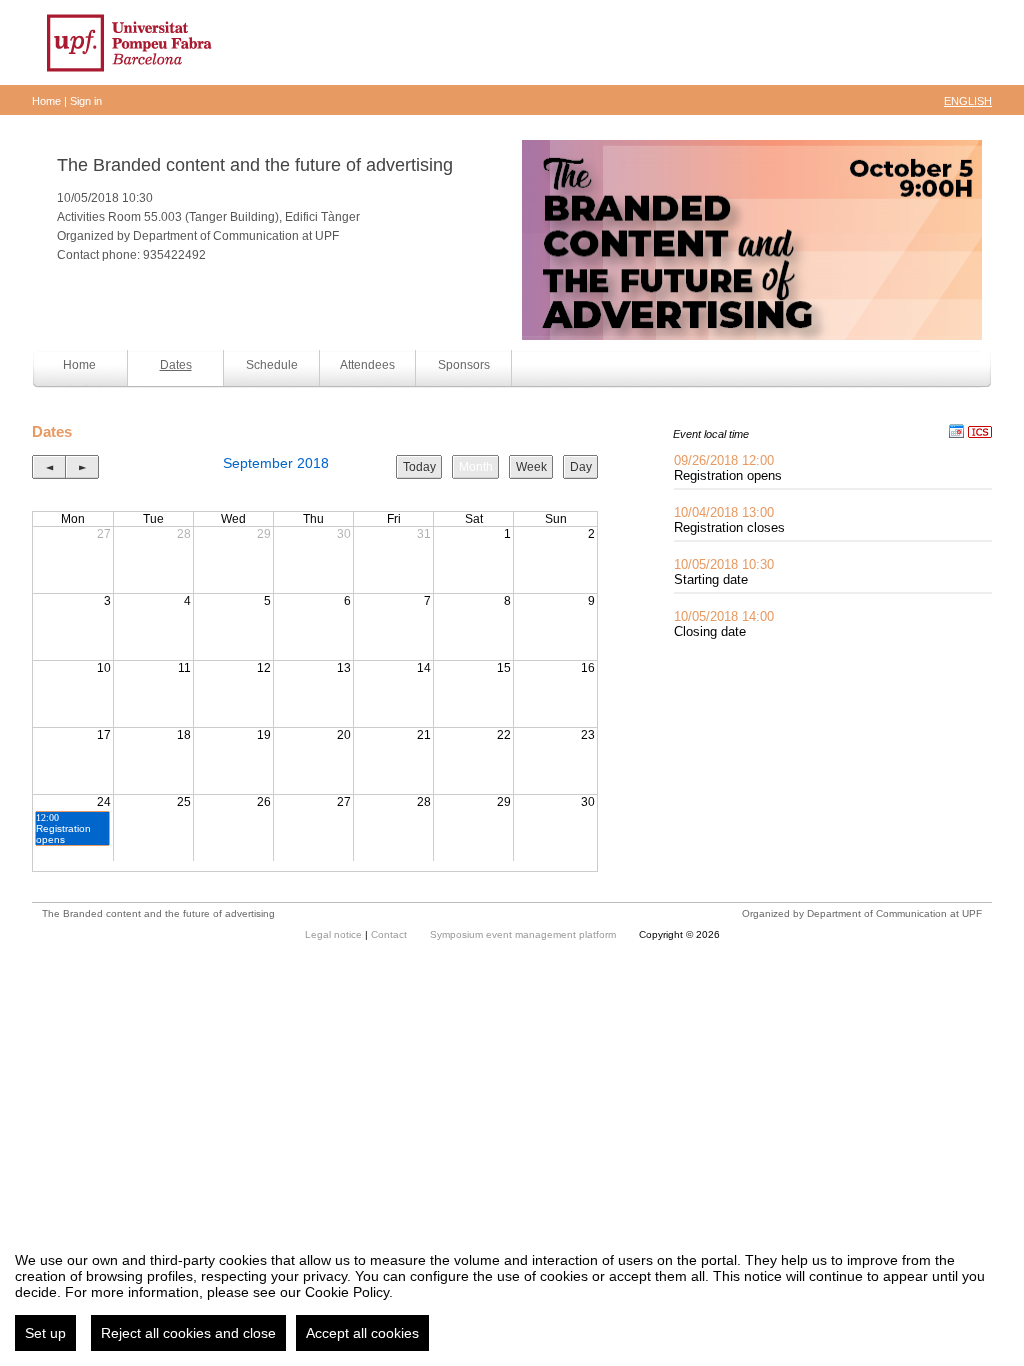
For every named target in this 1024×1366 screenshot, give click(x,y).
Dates (176, 365)
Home (46, 101)
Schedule (272, 365)
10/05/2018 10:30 (724, 564)
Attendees (367, 365)
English (968, 101)
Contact (390, 934)
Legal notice (335, 934)
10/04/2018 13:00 (724, 512)
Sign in (86, 101)
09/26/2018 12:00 (724, 460)
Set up (45, 1333)
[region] (512, 1294)
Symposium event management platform (524, 934)
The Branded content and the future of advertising (255, 165)
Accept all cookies (362, 1333)
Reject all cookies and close (188, 1333)
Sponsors (464, 365)
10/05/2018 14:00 (724, 616)
